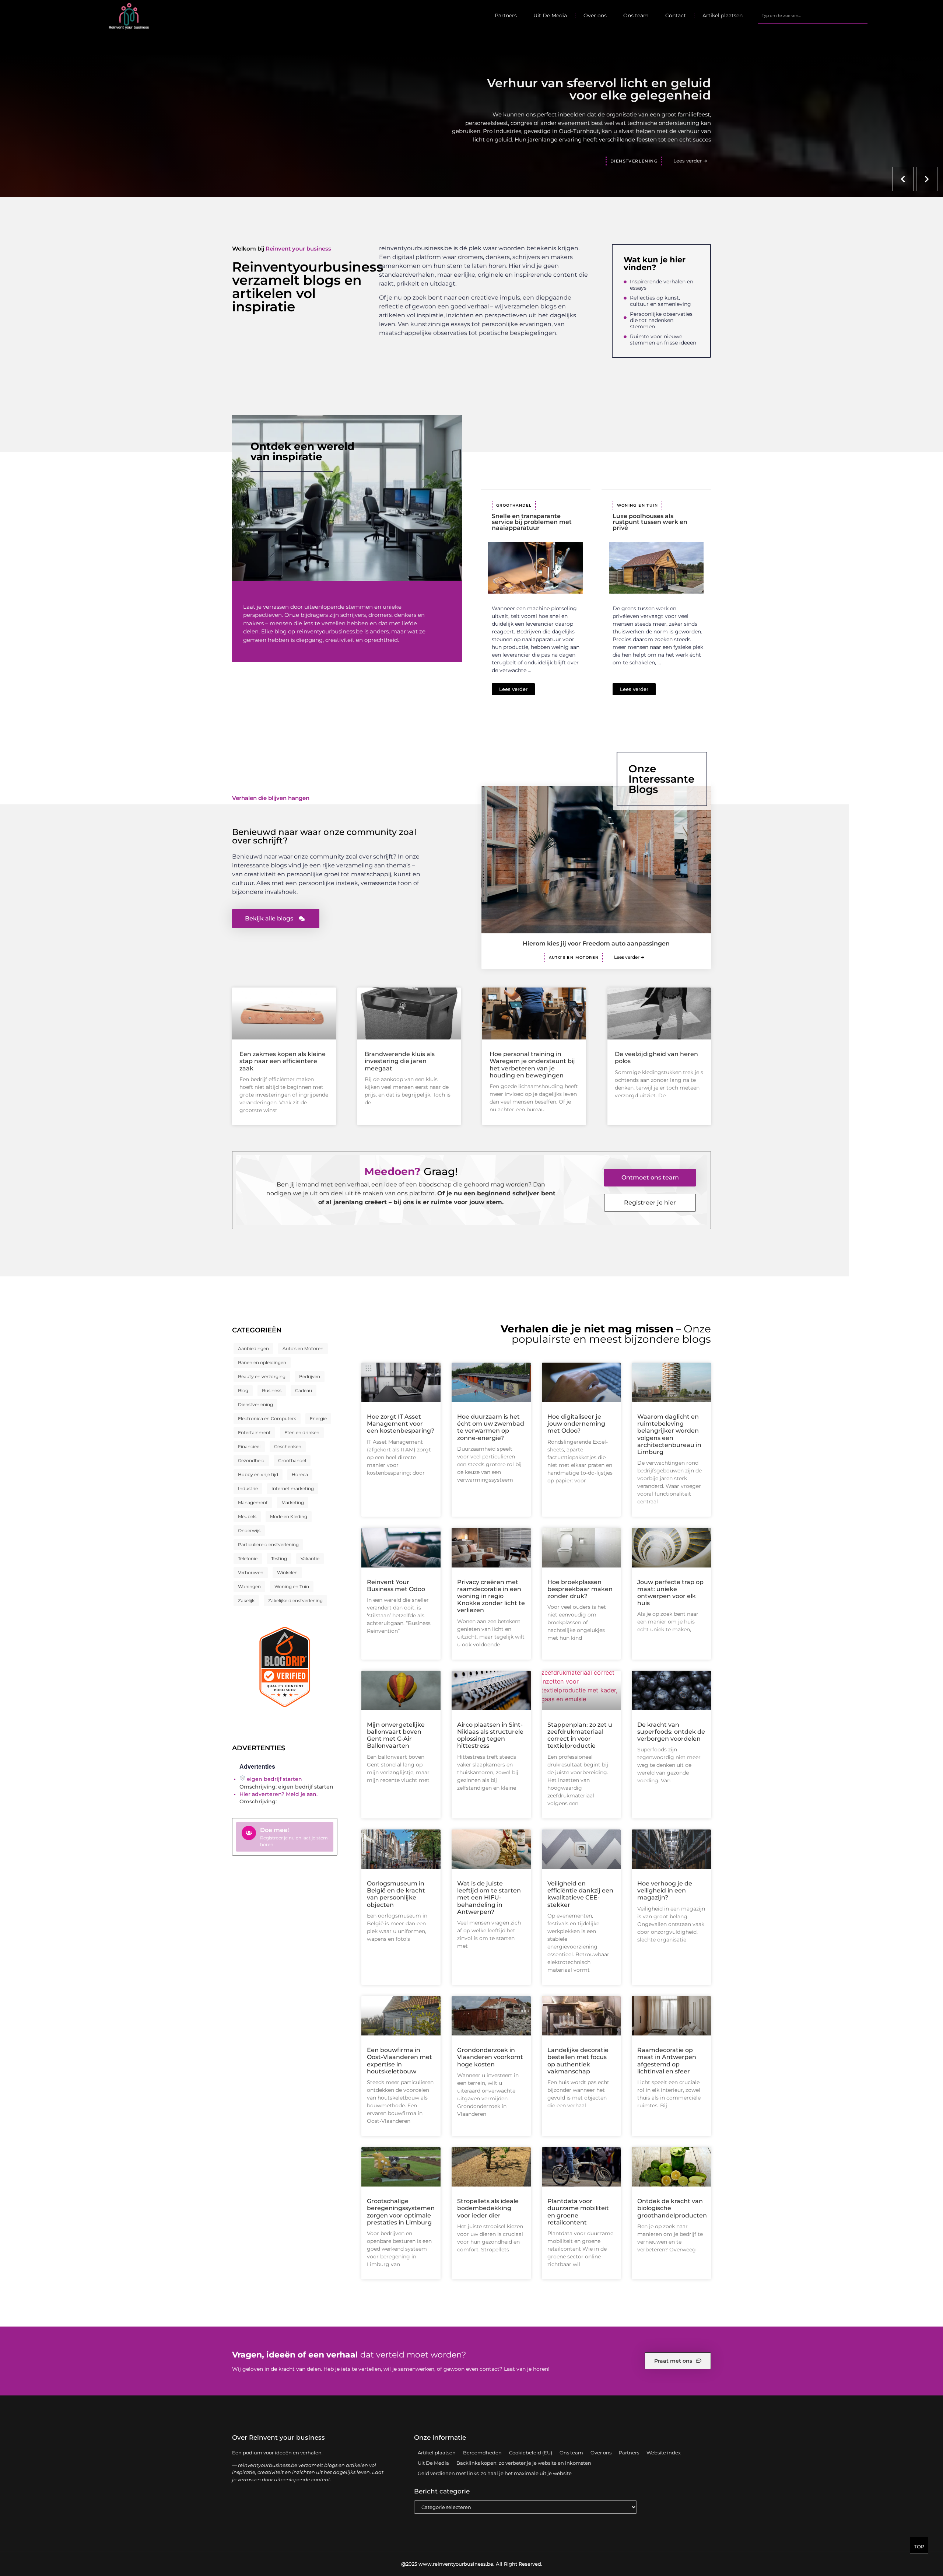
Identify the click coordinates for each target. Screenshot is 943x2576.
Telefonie (248, 1558)
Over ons (595, 15)
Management (253, 1502)
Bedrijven (310, 1376)
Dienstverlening (255, 1404)
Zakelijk (246, 1600)
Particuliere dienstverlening (268, 1544)
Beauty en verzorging (262, 1376)
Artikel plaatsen (723, 15)
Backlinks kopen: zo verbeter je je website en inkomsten (524, 2463)
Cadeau (304, 1390)
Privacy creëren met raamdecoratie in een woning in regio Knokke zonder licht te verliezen (491, 1596)
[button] (903, 179)
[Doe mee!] (249, 1833)
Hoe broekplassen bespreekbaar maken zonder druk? (580, 1589)
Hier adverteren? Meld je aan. (278, 1794)
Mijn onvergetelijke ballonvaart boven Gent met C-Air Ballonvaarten (396, 1735)
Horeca (300, 1474)
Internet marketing (293, 1488)
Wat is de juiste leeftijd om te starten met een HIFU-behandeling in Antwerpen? (489, 1898)
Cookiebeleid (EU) (531, 2453)
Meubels (247, 1516)
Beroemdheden (482, 2453)
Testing (279, 1558)
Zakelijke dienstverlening (295, 1600)
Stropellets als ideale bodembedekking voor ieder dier (488, 2208)
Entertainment (254, 1432)
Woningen (249, 1586)
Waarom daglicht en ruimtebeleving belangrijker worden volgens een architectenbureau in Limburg (669, 1434)
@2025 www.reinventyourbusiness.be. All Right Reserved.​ (472, 2564)
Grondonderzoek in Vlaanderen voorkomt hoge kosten (490, 2057)
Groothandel (514, 505)
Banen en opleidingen (262, 1362)
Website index (664, 2453)
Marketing (293, 1502)
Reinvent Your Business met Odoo (396, 1586)
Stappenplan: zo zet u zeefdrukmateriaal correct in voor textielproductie (580, 1735)
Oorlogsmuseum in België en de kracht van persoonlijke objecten (396, 1894)
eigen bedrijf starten (274, 1779)
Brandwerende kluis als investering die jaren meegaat (400, 1061)
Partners (506, 15)
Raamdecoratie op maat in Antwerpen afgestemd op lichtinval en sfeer (667, 2061)
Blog (243, 1390)
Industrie (248, 1488)
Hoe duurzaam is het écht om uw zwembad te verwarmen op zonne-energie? (491, 1427)
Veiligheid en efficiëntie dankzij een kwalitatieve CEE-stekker (580, 1894)
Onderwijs (249, 1530)
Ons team (636, 15)
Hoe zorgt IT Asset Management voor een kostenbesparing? (401, 1424)
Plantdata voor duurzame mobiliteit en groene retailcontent (578, 2212)
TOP (919, 2547)
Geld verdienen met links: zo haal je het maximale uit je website (495, 2473)
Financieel (249, 1446)
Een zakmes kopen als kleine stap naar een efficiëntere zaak (283, 1061)
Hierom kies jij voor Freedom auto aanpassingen (596, 943)
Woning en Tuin (638, 505)
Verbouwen (251, 1572)
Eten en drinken (302, 1432)
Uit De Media (550, 15)
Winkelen (287, 1572)
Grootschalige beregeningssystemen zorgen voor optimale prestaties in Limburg (401, 2212)
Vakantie (310, 1558)
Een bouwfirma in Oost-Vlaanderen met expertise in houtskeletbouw (399, 2061)
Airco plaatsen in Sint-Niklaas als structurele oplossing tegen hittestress (490, 1735)
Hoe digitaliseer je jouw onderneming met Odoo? (576, 1424)
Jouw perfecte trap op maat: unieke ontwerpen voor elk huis (670, 1593)
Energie (318, 1418)
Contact (676, 15)
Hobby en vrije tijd (258, 1474)
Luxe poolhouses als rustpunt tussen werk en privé (650, 522)
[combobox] (813, 15)
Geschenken (288, 1446)
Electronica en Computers (267, 1418)
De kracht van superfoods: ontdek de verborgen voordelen (671, 1732)
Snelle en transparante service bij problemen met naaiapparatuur (532, 522)
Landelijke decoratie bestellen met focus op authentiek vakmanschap (578, 2061)
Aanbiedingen (253, 1348)
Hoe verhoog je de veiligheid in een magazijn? (665, 1890)
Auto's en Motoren (574, 957)
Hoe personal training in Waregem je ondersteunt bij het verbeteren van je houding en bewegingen (532, 1065)
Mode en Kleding (289, 1516)
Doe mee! (274, 1830)
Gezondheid (251, 1460)
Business (272, 1390)
